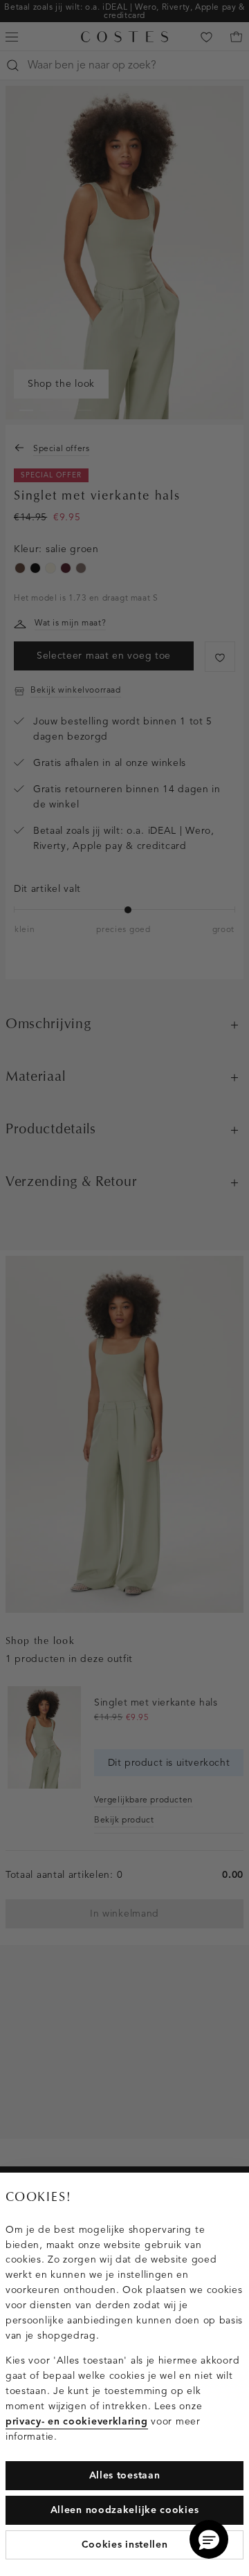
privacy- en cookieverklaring (77, 2421)
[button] (209, 2539)
